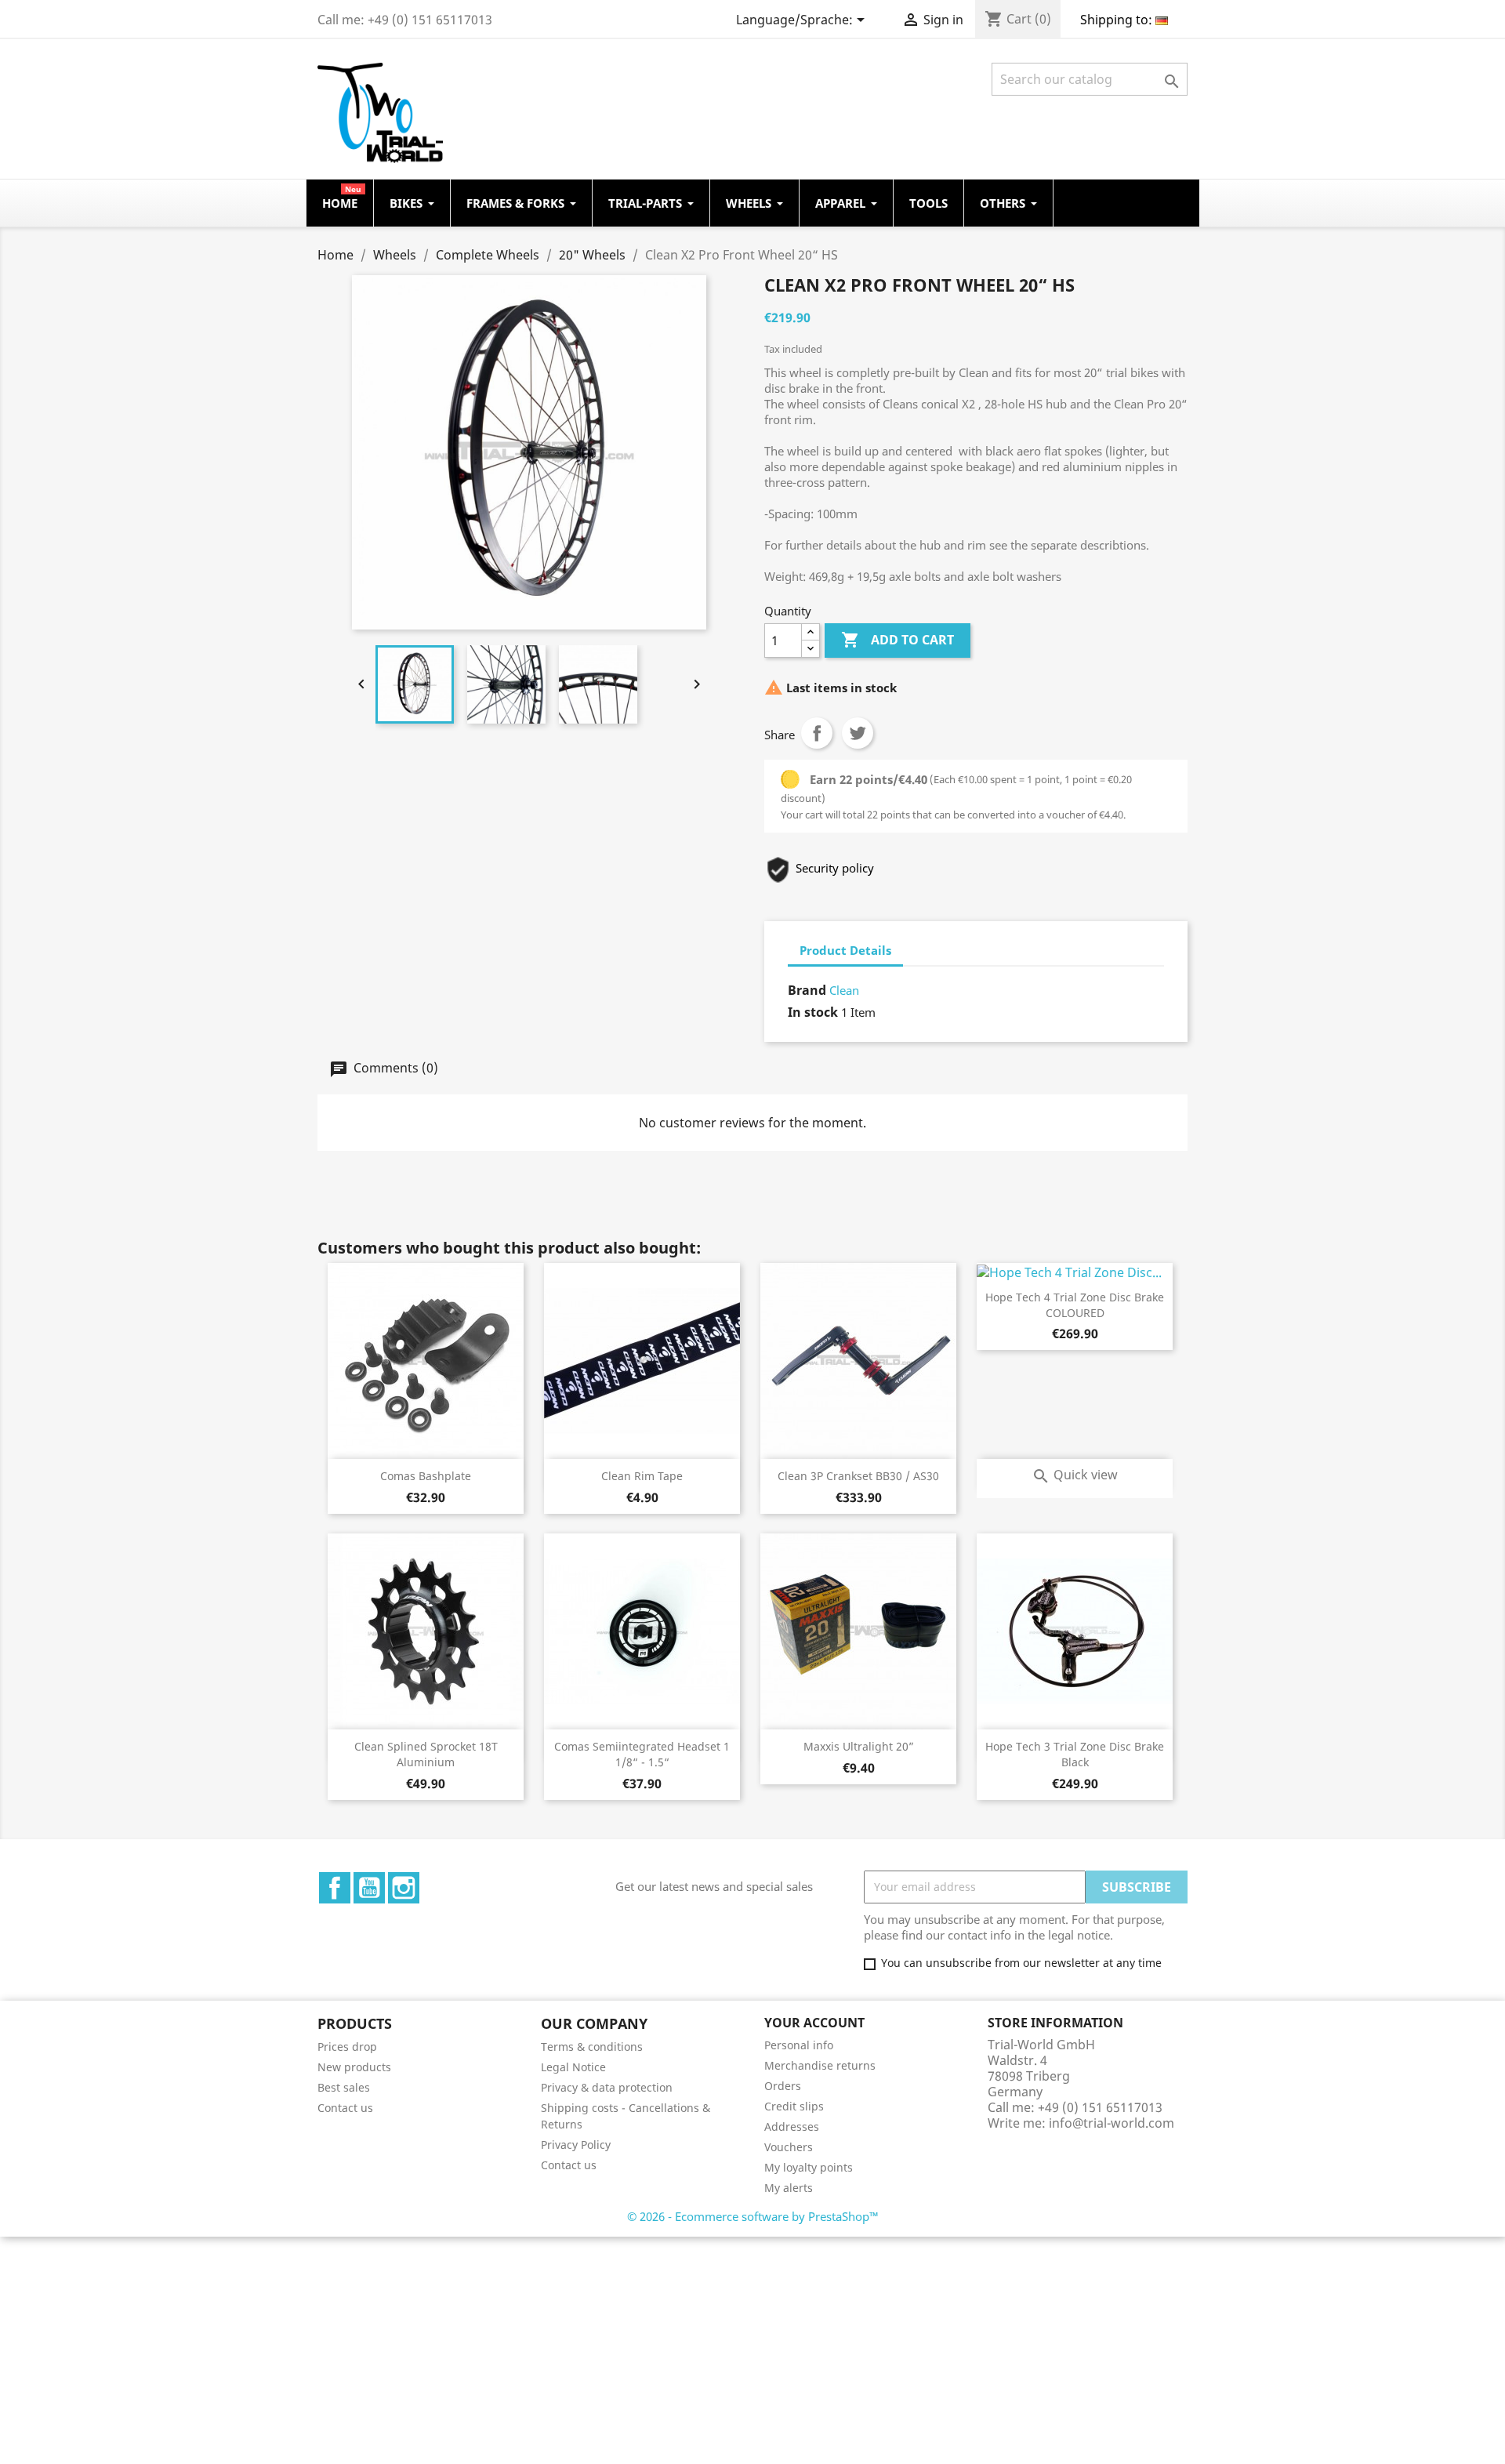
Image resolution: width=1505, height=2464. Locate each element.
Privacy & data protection (607, 2087)
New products (354, 2067)
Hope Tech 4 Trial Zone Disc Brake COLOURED (1075, 1305)
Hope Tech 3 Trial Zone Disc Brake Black (1075, 1754)
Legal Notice (573, 2067)
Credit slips (794, 2106)
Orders (783, 2086)
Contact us (345, 2108)
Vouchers (789, 2147)
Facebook (335, 1888)
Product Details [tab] (845, 950)
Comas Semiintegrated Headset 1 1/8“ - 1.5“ (642, 1754)
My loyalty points (809, 2167)
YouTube (369, 1888)
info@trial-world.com (1112, 2123)
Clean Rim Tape (642, 1476)
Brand (807, 990)
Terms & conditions (592, 2047)
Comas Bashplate (426, 1476)
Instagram (404, 1888)
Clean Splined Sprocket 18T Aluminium (426, 1754)
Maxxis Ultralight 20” (859, 1746)
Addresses (792, 2127)
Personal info (799, 2045)
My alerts (789, 2188)
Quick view (1075, 1475)
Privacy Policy (576, 2145)
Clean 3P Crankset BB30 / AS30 (858, 1476)
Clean (844, 990)
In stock (813, 1012)
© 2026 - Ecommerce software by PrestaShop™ (753, 2216)
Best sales (344, 2087)
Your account (814, 2023)
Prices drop (347, 2047)
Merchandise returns (820, 2065)
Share (817, 733)
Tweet (858, 733)
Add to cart (898, 640)
